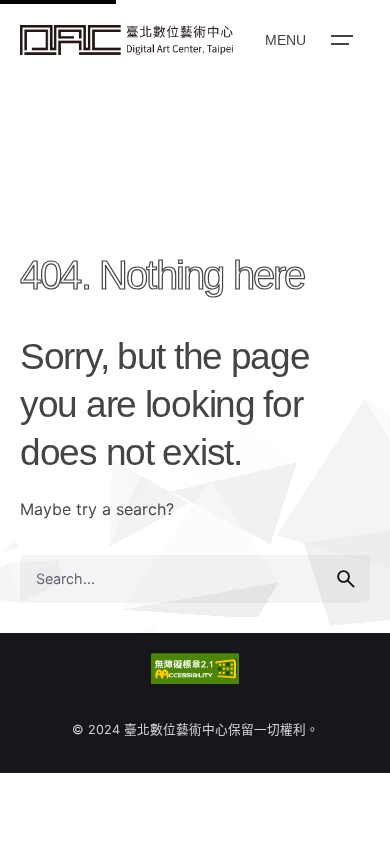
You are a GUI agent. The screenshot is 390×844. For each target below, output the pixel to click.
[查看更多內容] (126, 40)
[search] (346, 579)
